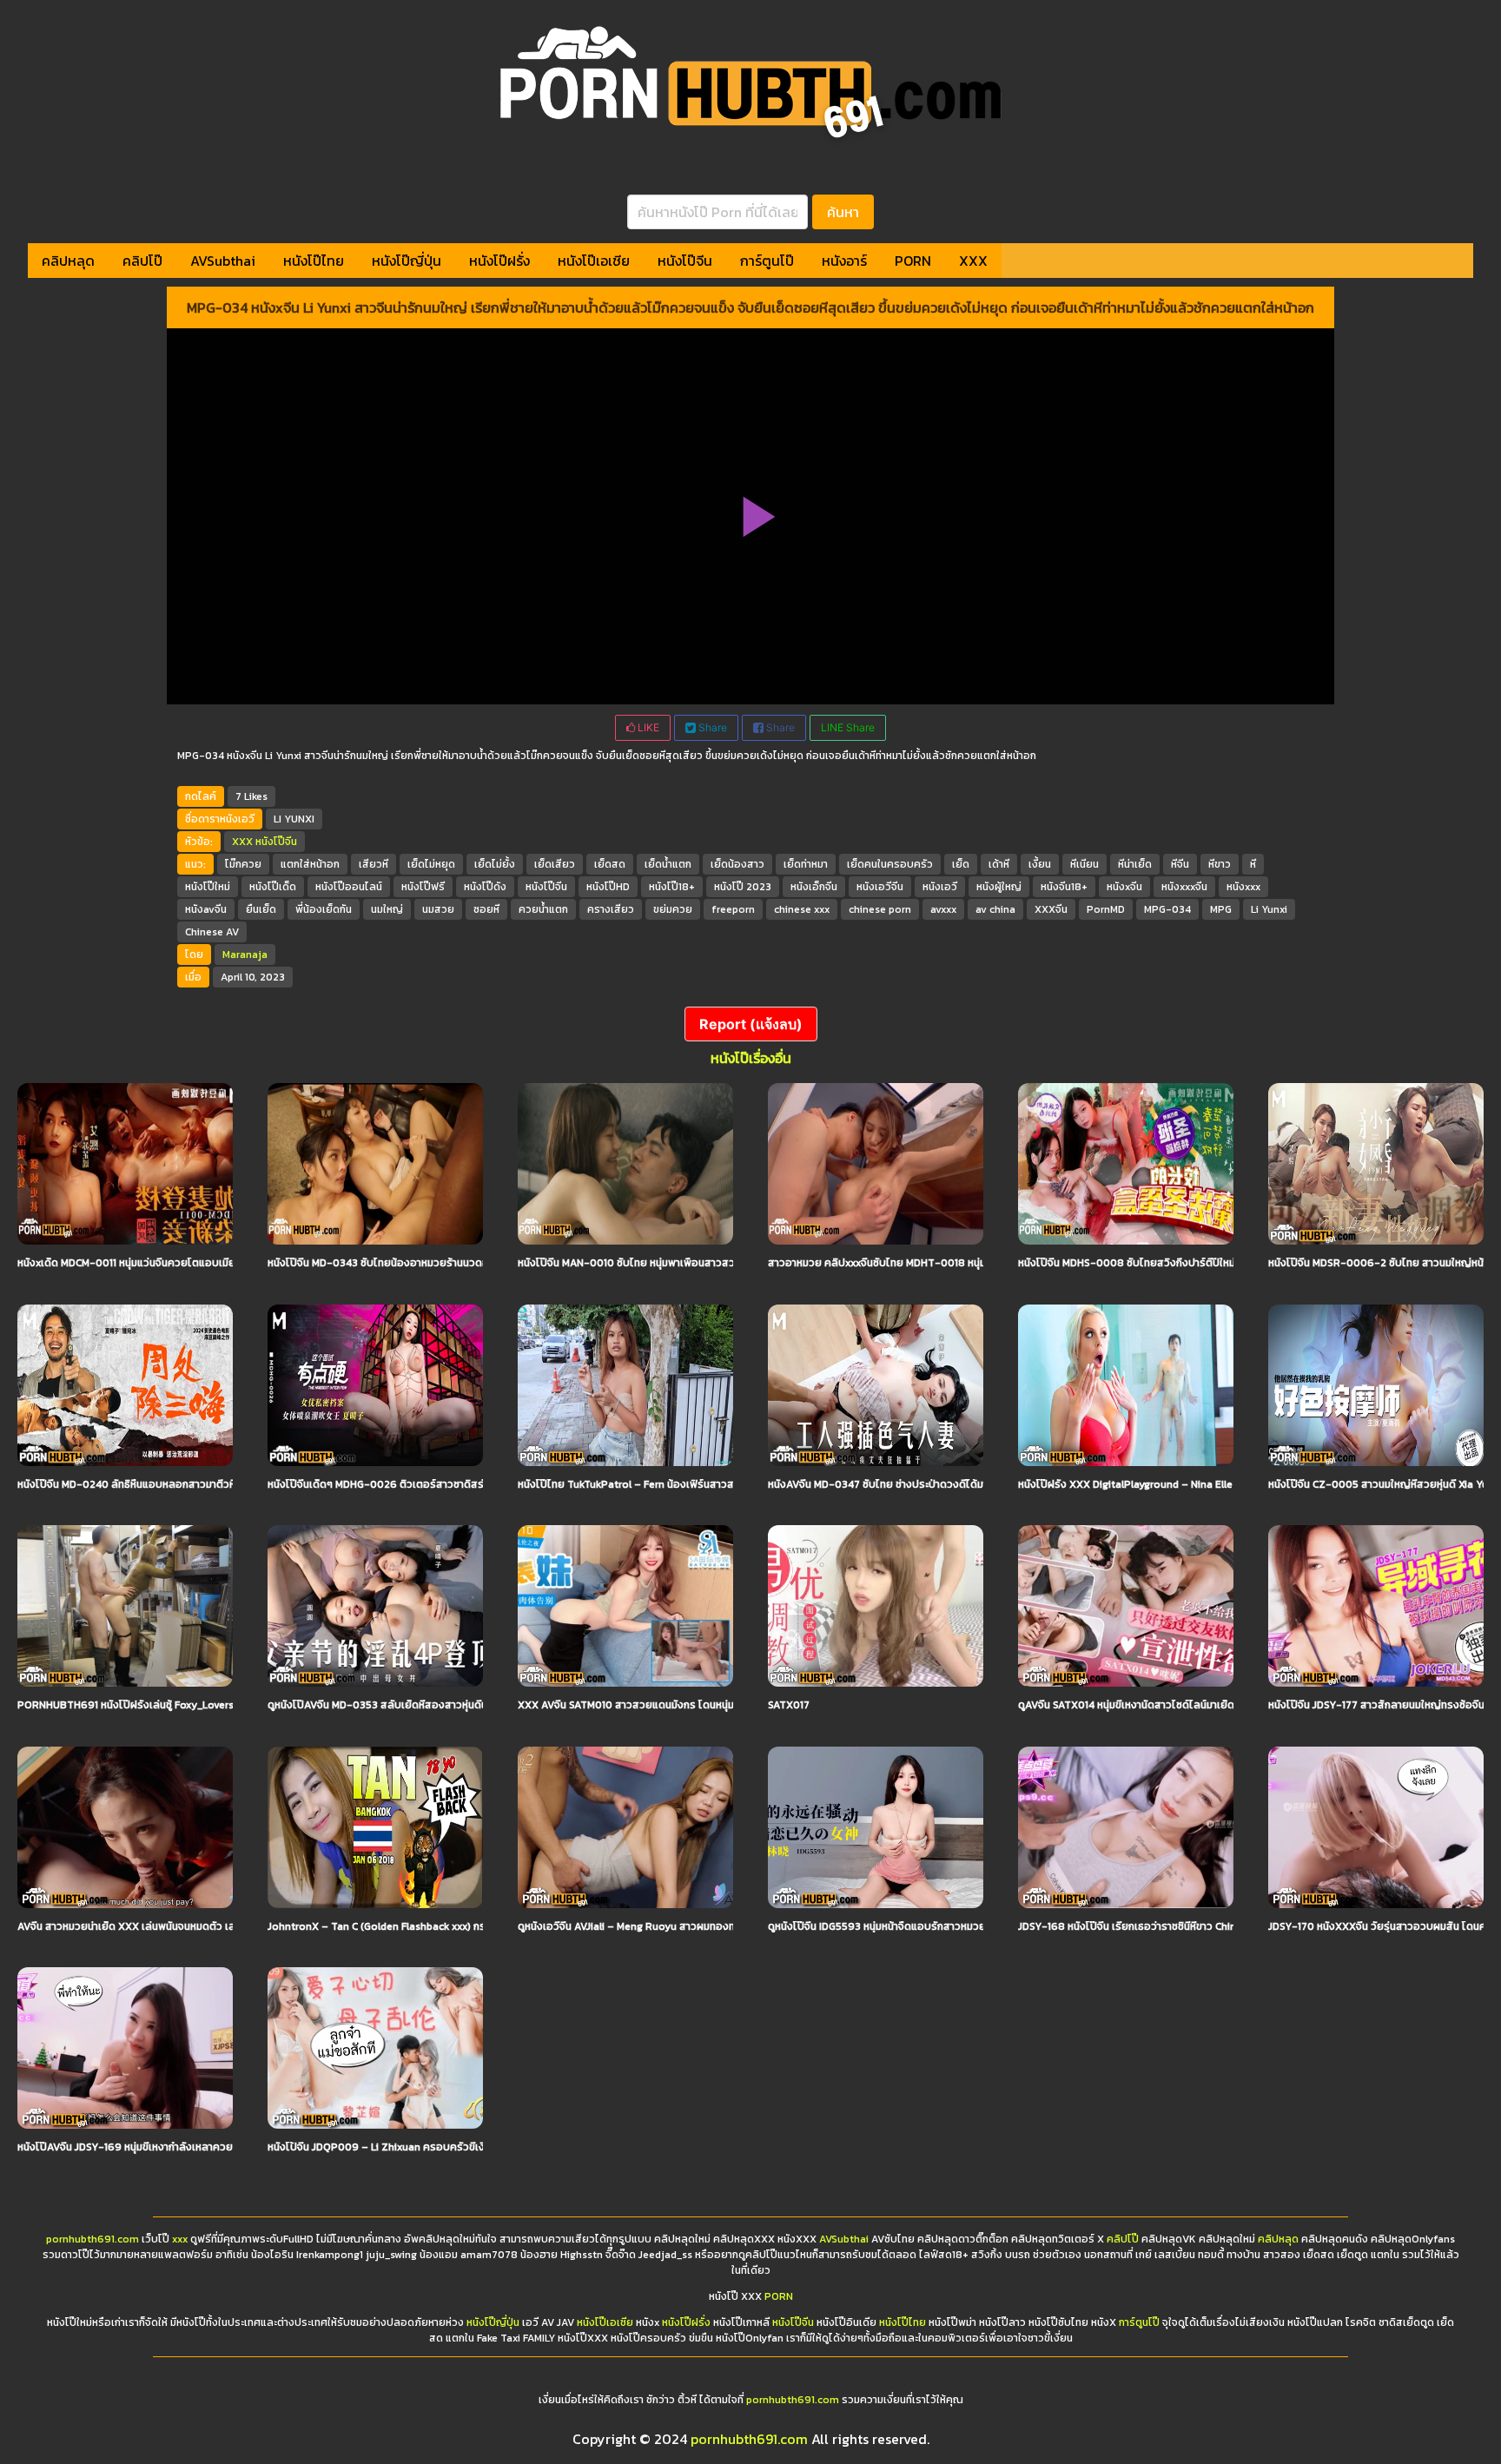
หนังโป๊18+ (672, 887)
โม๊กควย (243, 864)
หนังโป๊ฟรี (423, 887)
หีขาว (1220, 864)
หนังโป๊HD (608, 887)
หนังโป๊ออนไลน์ (349, 887)
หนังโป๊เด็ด (273, 887)
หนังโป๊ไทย (314, 261)
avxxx (943, 909)
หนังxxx (1243, 887)
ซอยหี (486, 909)
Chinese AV (212, 932)
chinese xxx (802, 909)
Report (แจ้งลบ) (751, 1024)
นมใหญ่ (387, 909)
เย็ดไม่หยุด (431, 864)
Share (711, 727)
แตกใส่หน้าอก (310, 864)
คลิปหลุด (68, 261)
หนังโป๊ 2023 (743, 887)
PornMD (1106, 909)
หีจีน (1180, 864)
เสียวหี (374, 864)
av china (995, 909)
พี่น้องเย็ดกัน (324, 909)
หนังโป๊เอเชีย (594, 261)
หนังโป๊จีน (685, 261)
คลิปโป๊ (142, 261)
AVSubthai (223, 261)
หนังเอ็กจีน (814, 887)
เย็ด (961, 864)
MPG (1221, 909)
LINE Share (848, 727)
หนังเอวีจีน (880, 887)
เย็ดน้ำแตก (668, 864)
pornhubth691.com (93, 2239)
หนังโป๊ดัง (485, 887)
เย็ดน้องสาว (737, 864)
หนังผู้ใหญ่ (999, 887)
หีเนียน (1084, 864)
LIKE (647, 727)
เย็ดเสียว (555, 864)
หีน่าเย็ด (1135, 864)
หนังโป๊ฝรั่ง (499, 261)
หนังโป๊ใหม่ (208, 887)
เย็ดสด (610, 864)
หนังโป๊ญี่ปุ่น (407, 261)
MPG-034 (1167, 909)
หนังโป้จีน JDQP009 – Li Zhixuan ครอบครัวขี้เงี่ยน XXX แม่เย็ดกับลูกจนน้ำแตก (444, 2147)
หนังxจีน (1124, 887)
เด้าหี (999, 864)
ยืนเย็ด (261, 909)
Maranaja (245, 955)
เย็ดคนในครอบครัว (890, 864)
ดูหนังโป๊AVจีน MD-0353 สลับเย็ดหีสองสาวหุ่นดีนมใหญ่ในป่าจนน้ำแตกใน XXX (438, 1705)
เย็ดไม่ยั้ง (495, 864)
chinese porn (880, 909)
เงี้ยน (1040, 864)
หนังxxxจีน (1184, 887)
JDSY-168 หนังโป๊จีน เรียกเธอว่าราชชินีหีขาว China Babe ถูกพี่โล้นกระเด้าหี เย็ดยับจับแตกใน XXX (1232, 1926)
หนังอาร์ (844, 261)
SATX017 (789, 1705)
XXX (973, 261)
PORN (913, 261)
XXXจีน (1051, 909)
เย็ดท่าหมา (806, 864)
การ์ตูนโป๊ (767, 261)
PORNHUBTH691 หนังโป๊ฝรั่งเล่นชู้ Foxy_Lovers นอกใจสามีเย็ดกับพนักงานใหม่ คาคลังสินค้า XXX (232, 1705)
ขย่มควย (673, 909)
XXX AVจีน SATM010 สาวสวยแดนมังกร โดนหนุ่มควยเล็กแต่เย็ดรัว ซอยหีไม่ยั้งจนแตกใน (712, 1705)
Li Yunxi (1269, 909)
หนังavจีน (206, 909)
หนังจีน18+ (1064, 887)
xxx (180, 2239)
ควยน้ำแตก (543, 909)
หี (1253, 864)
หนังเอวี (940, 887)
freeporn (733, 909)
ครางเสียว (611, 909)
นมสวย (438, 909)
